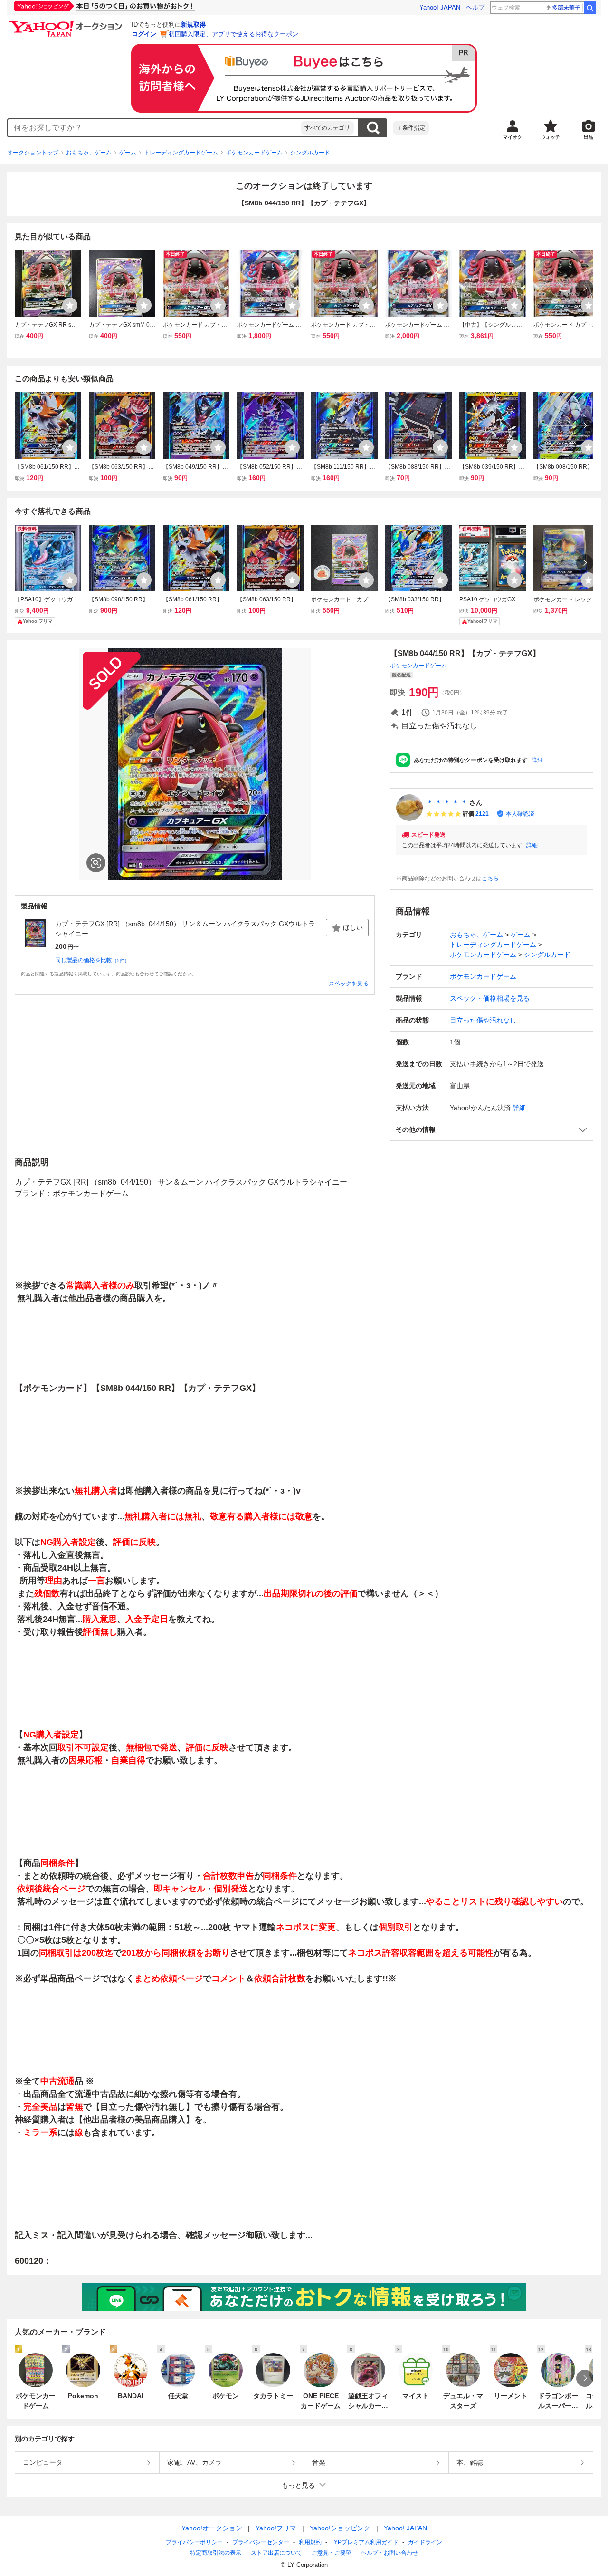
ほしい (353, 927)
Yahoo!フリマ (276, 2528)
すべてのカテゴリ (327, 128)
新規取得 (193, 24)
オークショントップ (33, 153)
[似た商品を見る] (96, 863)
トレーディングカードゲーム (181, 153)
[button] (492, 1130)
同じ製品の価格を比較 (92, 960)
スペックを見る (349, 984)
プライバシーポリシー (194, 2542)
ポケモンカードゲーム (254, 153)
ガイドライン (425, 2542)
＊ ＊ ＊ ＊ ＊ (447, 802)
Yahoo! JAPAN (440, 7)
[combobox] (154, 128)
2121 (482, 814)
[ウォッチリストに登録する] (70, 305)
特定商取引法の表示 (216, 2553)
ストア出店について (276, 2553)
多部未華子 (566, 8)
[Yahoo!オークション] (67, 23)
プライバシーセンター (261, 2542)
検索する (373, 128)
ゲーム (128, 153)
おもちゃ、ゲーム (89, 153)
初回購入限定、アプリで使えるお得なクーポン (233, 34)
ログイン (144, 34)
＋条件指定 (411, 128)
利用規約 (310, 2542)
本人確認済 (520, 814)
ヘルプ (475, 7)
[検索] (590, 8)
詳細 (537, 760)
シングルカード (310, 153)
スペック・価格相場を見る (490, 998)
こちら (490, 878)
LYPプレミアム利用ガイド (365, 2542)
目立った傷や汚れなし (483, 1020)
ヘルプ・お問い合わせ (389, 2553)
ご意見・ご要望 (332, 2553)
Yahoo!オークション (212, 2528)
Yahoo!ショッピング (340, 2528)
